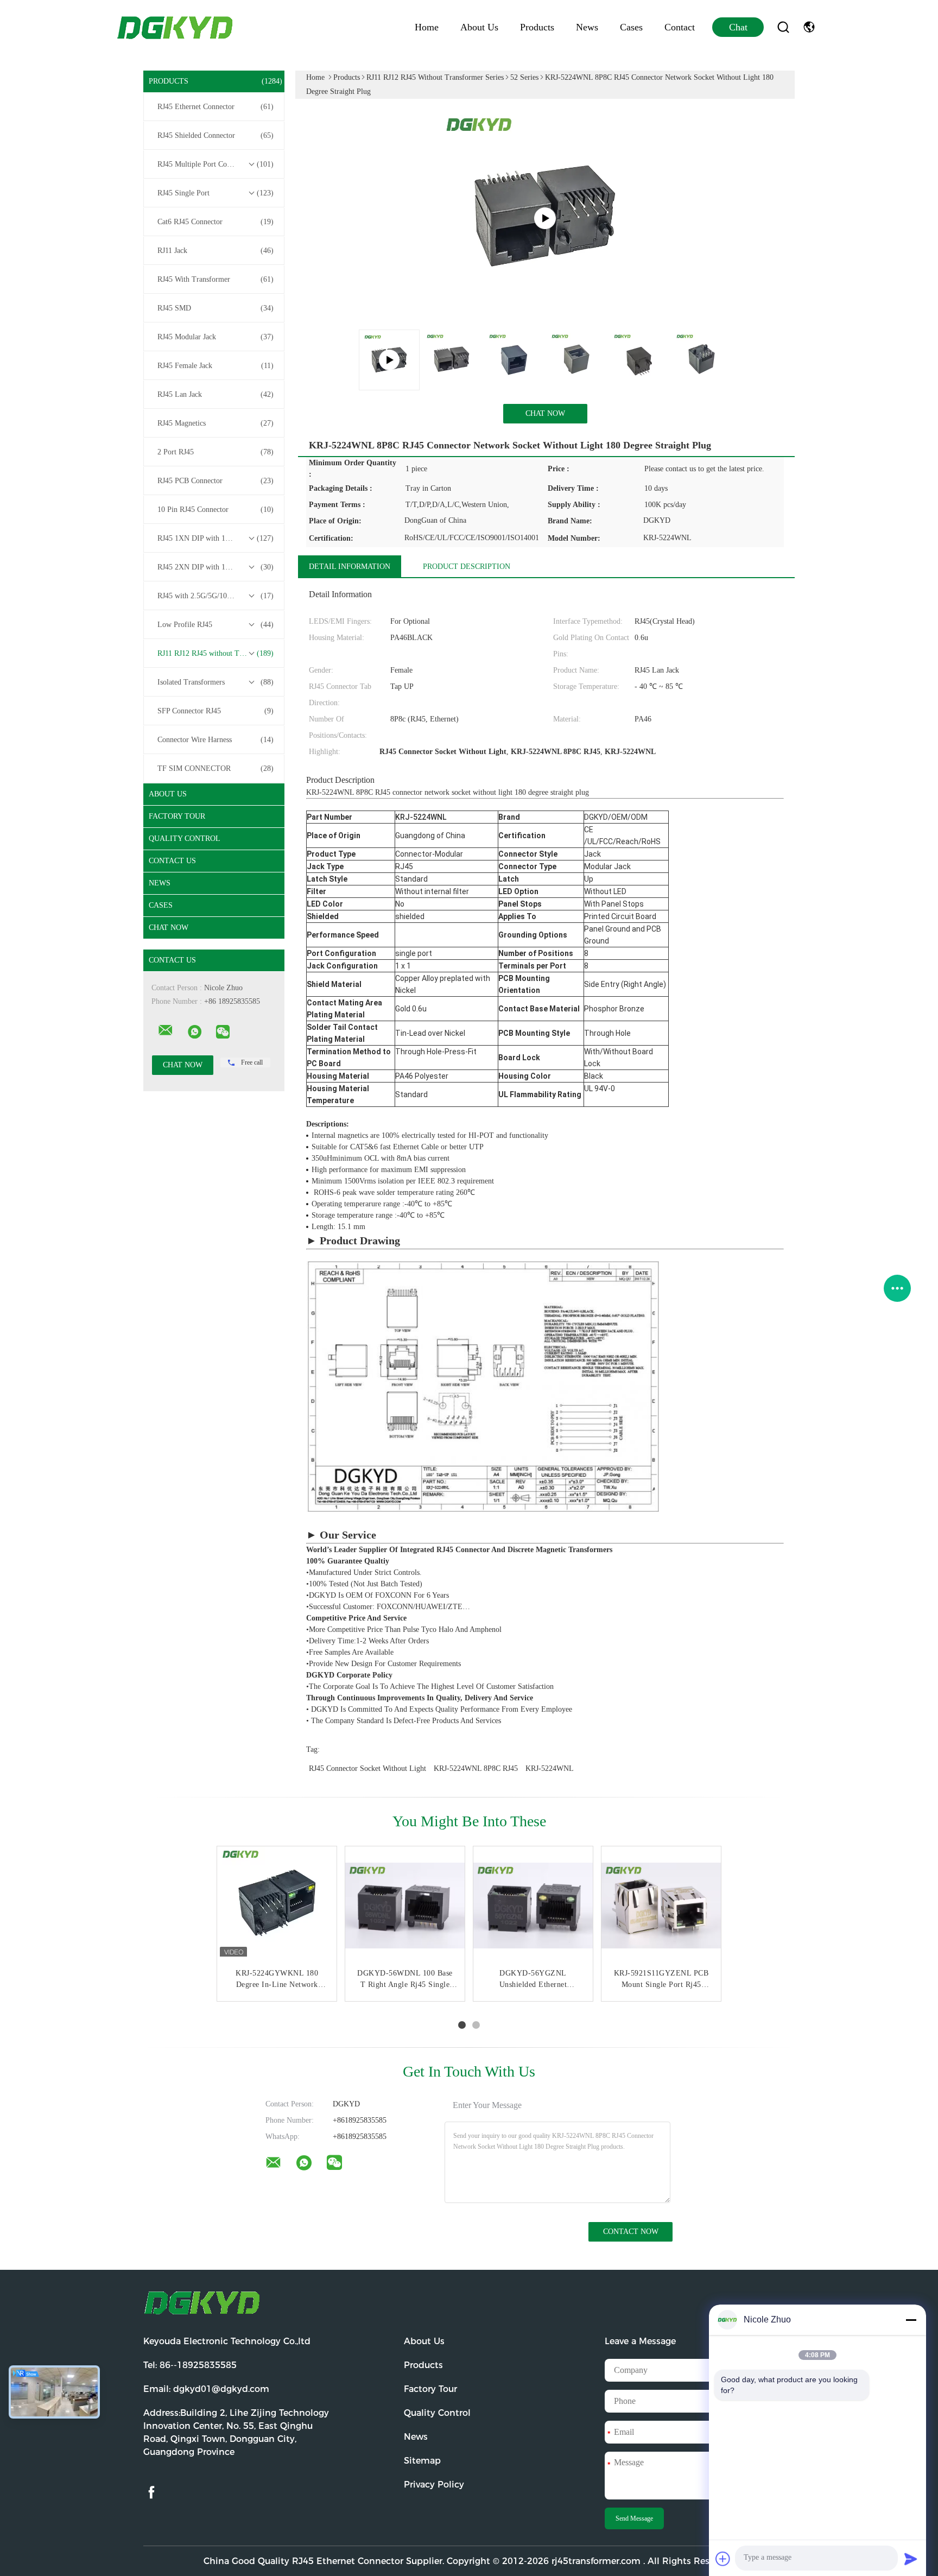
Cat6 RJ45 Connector (216, 222)
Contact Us (172, 861)
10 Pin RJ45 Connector (216, 509)
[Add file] (723, 2559)
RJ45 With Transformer (216, 279)
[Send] (911, 2559)
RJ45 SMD (216, 308)
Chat (738, 27)
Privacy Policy (434, 2485)
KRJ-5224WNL (550, 1768)
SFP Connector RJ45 (216, 711)
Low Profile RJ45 (216, 625)
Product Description (467, 567)
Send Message (634, 2518)
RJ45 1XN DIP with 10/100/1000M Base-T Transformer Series (217, 538)
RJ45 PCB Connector (216, 481)
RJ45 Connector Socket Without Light (367, 1768)
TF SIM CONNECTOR (216, 768)
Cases (631, 27)
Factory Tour (177, 816)
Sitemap (422, 2461)
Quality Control (185, 838)
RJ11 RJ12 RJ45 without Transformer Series (217, 653)
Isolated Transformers (216, 682)
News (587, 27)
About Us (479, 27)
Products (537, 27)
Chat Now (169, 928)
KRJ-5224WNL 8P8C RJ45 (476, 1768)
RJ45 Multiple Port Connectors (216, 164)
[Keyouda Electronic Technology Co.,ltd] (166, 1030)
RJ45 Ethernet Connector (216, 107)
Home (427, 27)
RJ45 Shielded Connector (216, 135)
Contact (680, 27)
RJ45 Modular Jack (216, 337)
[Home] (176, 27)
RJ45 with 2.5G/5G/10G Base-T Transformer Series (217, 596)
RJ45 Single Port (216, 193)
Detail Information (350, 567)
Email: (206, 2389)
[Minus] (911, 2320)
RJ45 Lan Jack (216, 394)
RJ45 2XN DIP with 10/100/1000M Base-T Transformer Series (217, 567)
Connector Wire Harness (216, 740)
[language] (809, 27)
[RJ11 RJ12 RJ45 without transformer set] (545, 218)
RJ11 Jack (216, 251)
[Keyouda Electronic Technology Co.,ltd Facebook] (151, 2493)
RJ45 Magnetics (216, 423)
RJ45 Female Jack (216, 366)
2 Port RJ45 (216, 452)
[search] (783, 27)
